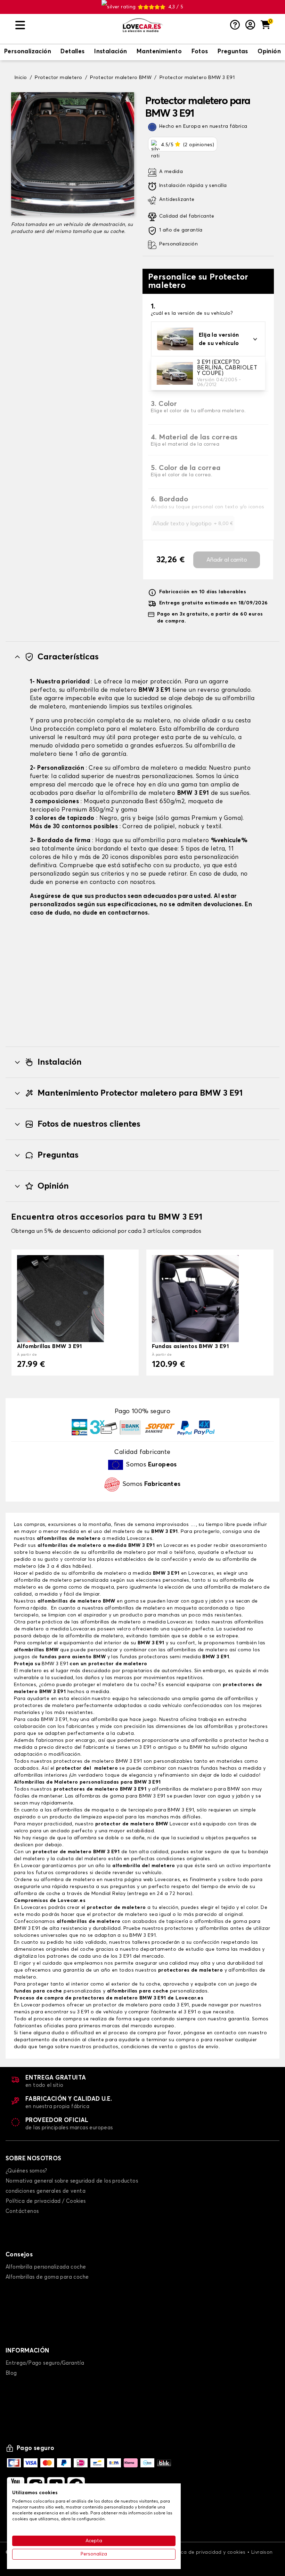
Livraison (262, 2552)
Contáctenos (22, 2211)
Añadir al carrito (227, 560)
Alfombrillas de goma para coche (47, 2277)
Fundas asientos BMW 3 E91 (190, 1346)
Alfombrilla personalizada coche (46, 2267)
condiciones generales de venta (46, 2191)
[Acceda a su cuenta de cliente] (250, 25)
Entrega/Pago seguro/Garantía (45, 2363)
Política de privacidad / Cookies (46, 2201)
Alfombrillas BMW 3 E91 (50, 1346)
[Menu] (66, 25)
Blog (11, 2373)
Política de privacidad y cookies (207, 2552)
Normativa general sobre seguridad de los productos (72, 2181)
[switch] (28, 52)
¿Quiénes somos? (26, 2171)
